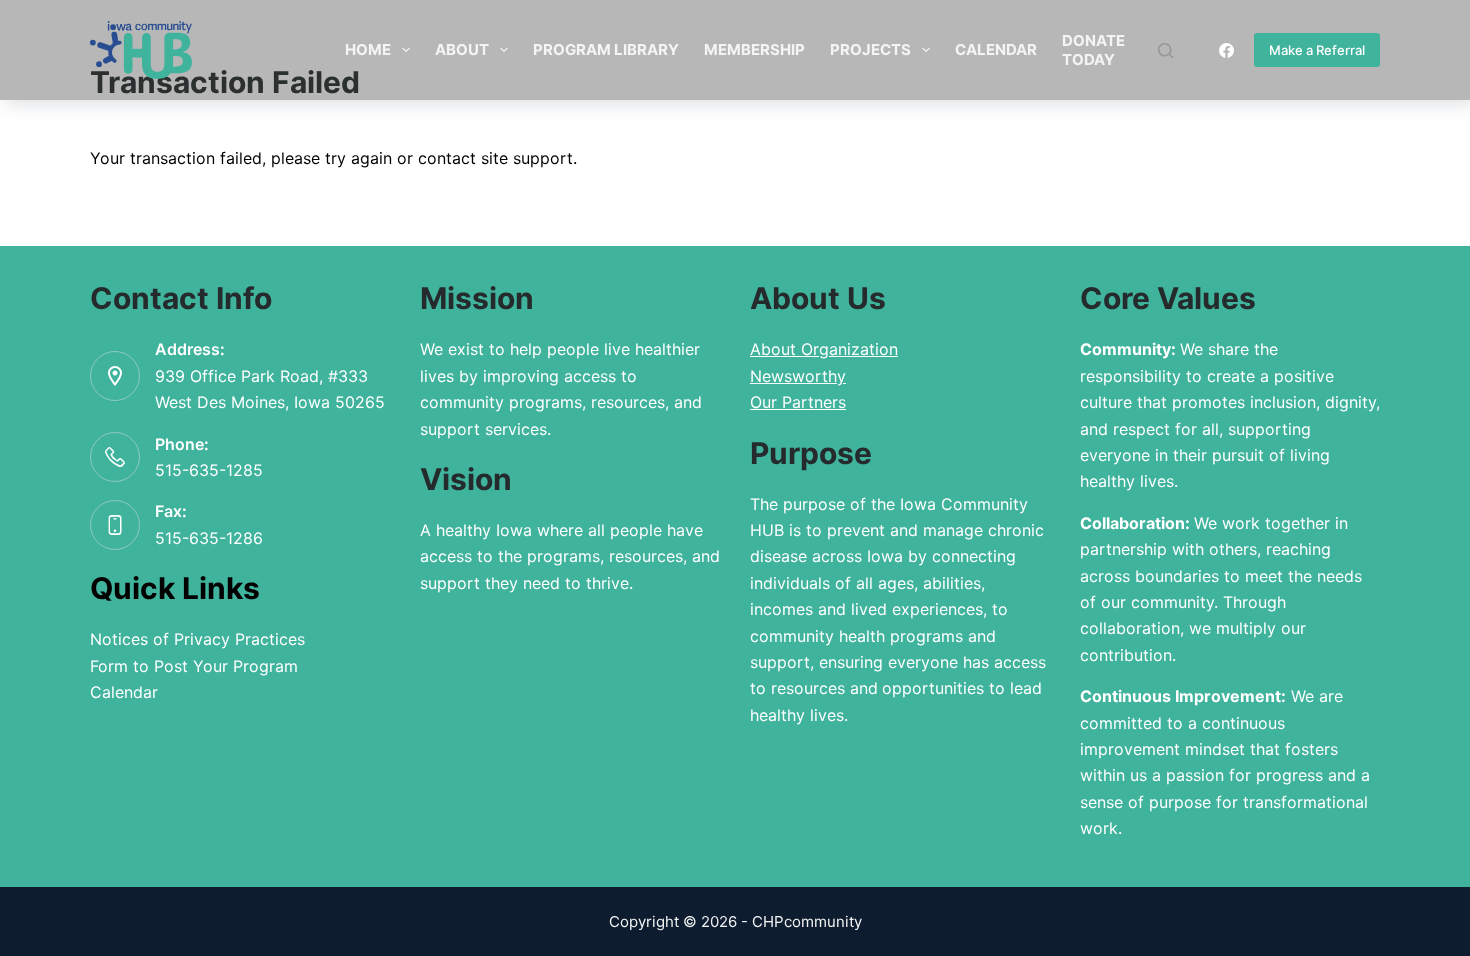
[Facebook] (1226, 50)
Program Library (606, 49)
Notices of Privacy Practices (197, 639)
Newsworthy (798, 376)
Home (368, 49)
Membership (754, 49)
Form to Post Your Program (194, 666)
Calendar (996, 49)
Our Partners (798, 402)
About (462, 49)
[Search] (1165, 50)
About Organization (824, 349)
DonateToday (1093, 50)
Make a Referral (1317, 50)
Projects (870, 49)
